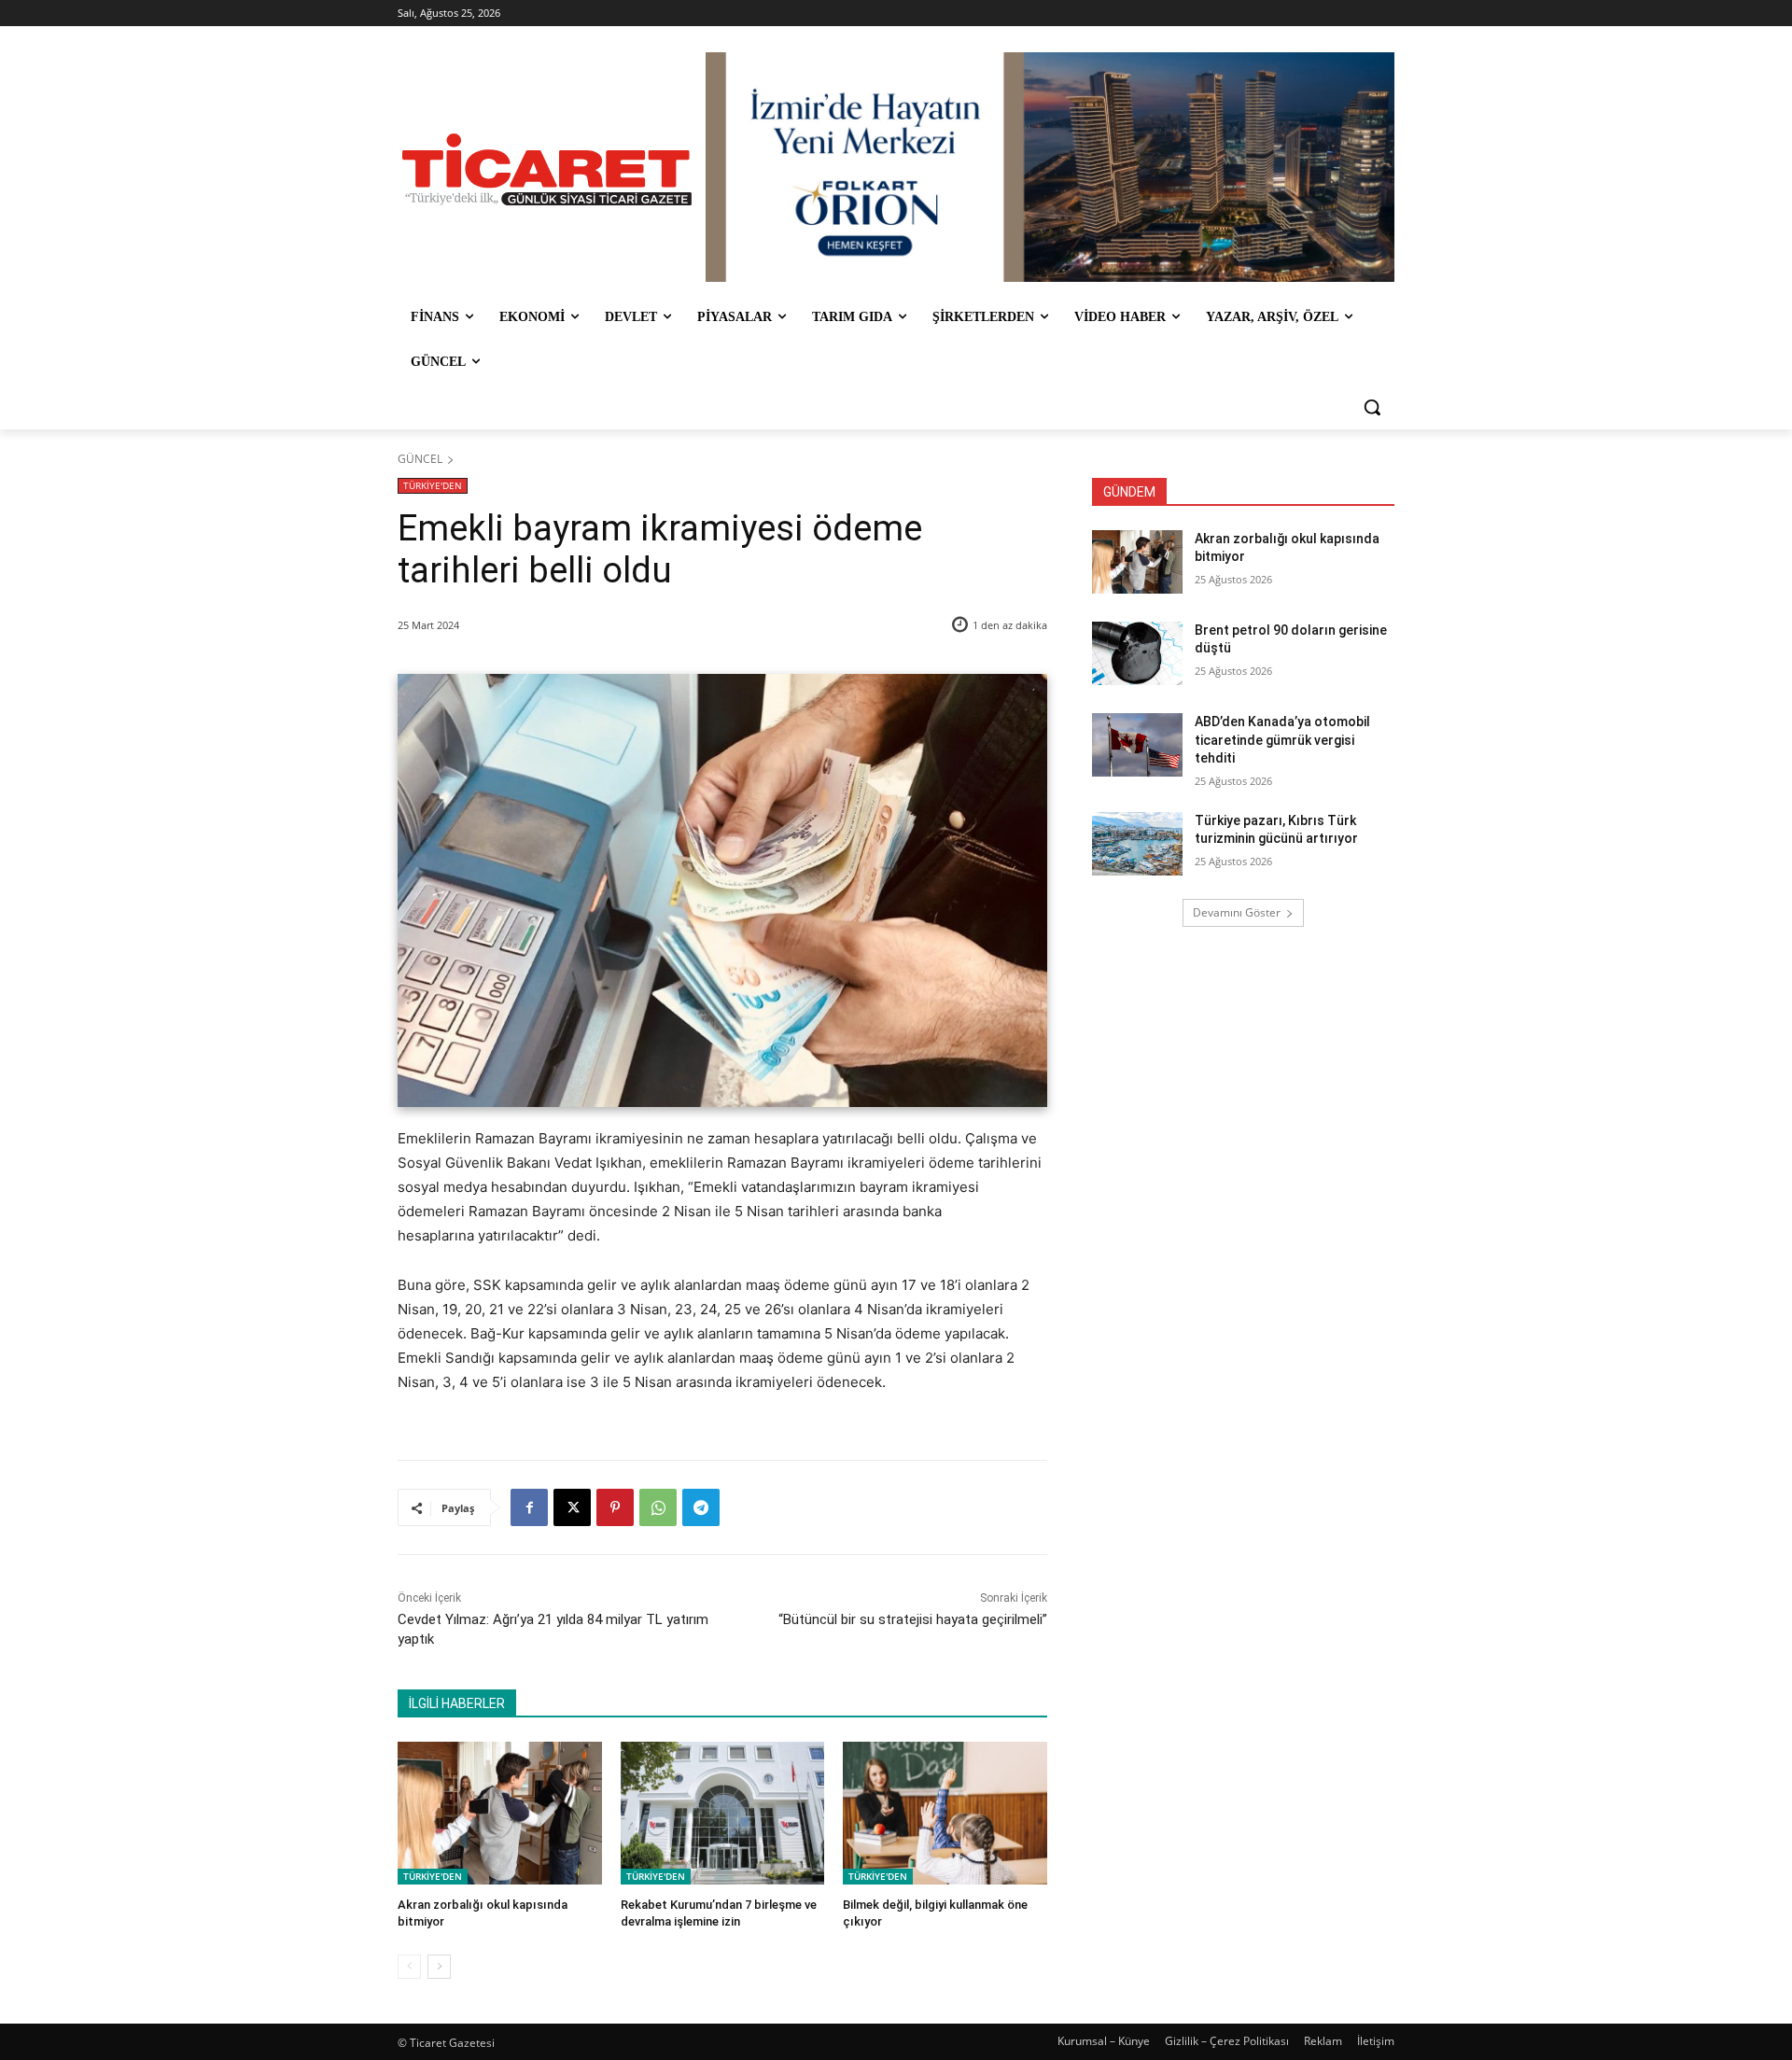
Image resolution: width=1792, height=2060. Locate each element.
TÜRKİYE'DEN (433, 485)
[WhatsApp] (658, 1507)
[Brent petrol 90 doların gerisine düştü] (1137, 653)
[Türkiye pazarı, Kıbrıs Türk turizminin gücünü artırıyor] (1137, 844)
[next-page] (439, 1967)
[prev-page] (409, 1967)
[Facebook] (529, 1507)
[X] (572, 1507)
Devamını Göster (1237, 912)
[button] (1372, 407)
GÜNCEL (420, 459)
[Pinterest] (615, 1507)
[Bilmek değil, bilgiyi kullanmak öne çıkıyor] (945, 1813)
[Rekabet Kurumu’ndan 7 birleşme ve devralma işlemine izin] (723, 1813)
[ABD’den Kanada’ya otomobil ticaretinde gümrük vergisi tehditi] (1137, 745)
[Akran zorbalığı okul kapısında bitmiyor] (500, 1813)
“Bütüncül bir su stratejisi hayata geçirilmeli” (913, 1619)
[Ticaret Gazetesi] (547, 169)
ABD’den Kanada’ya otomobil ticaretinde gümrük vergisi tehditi (1282, 740)
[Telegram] (701, 1507)
